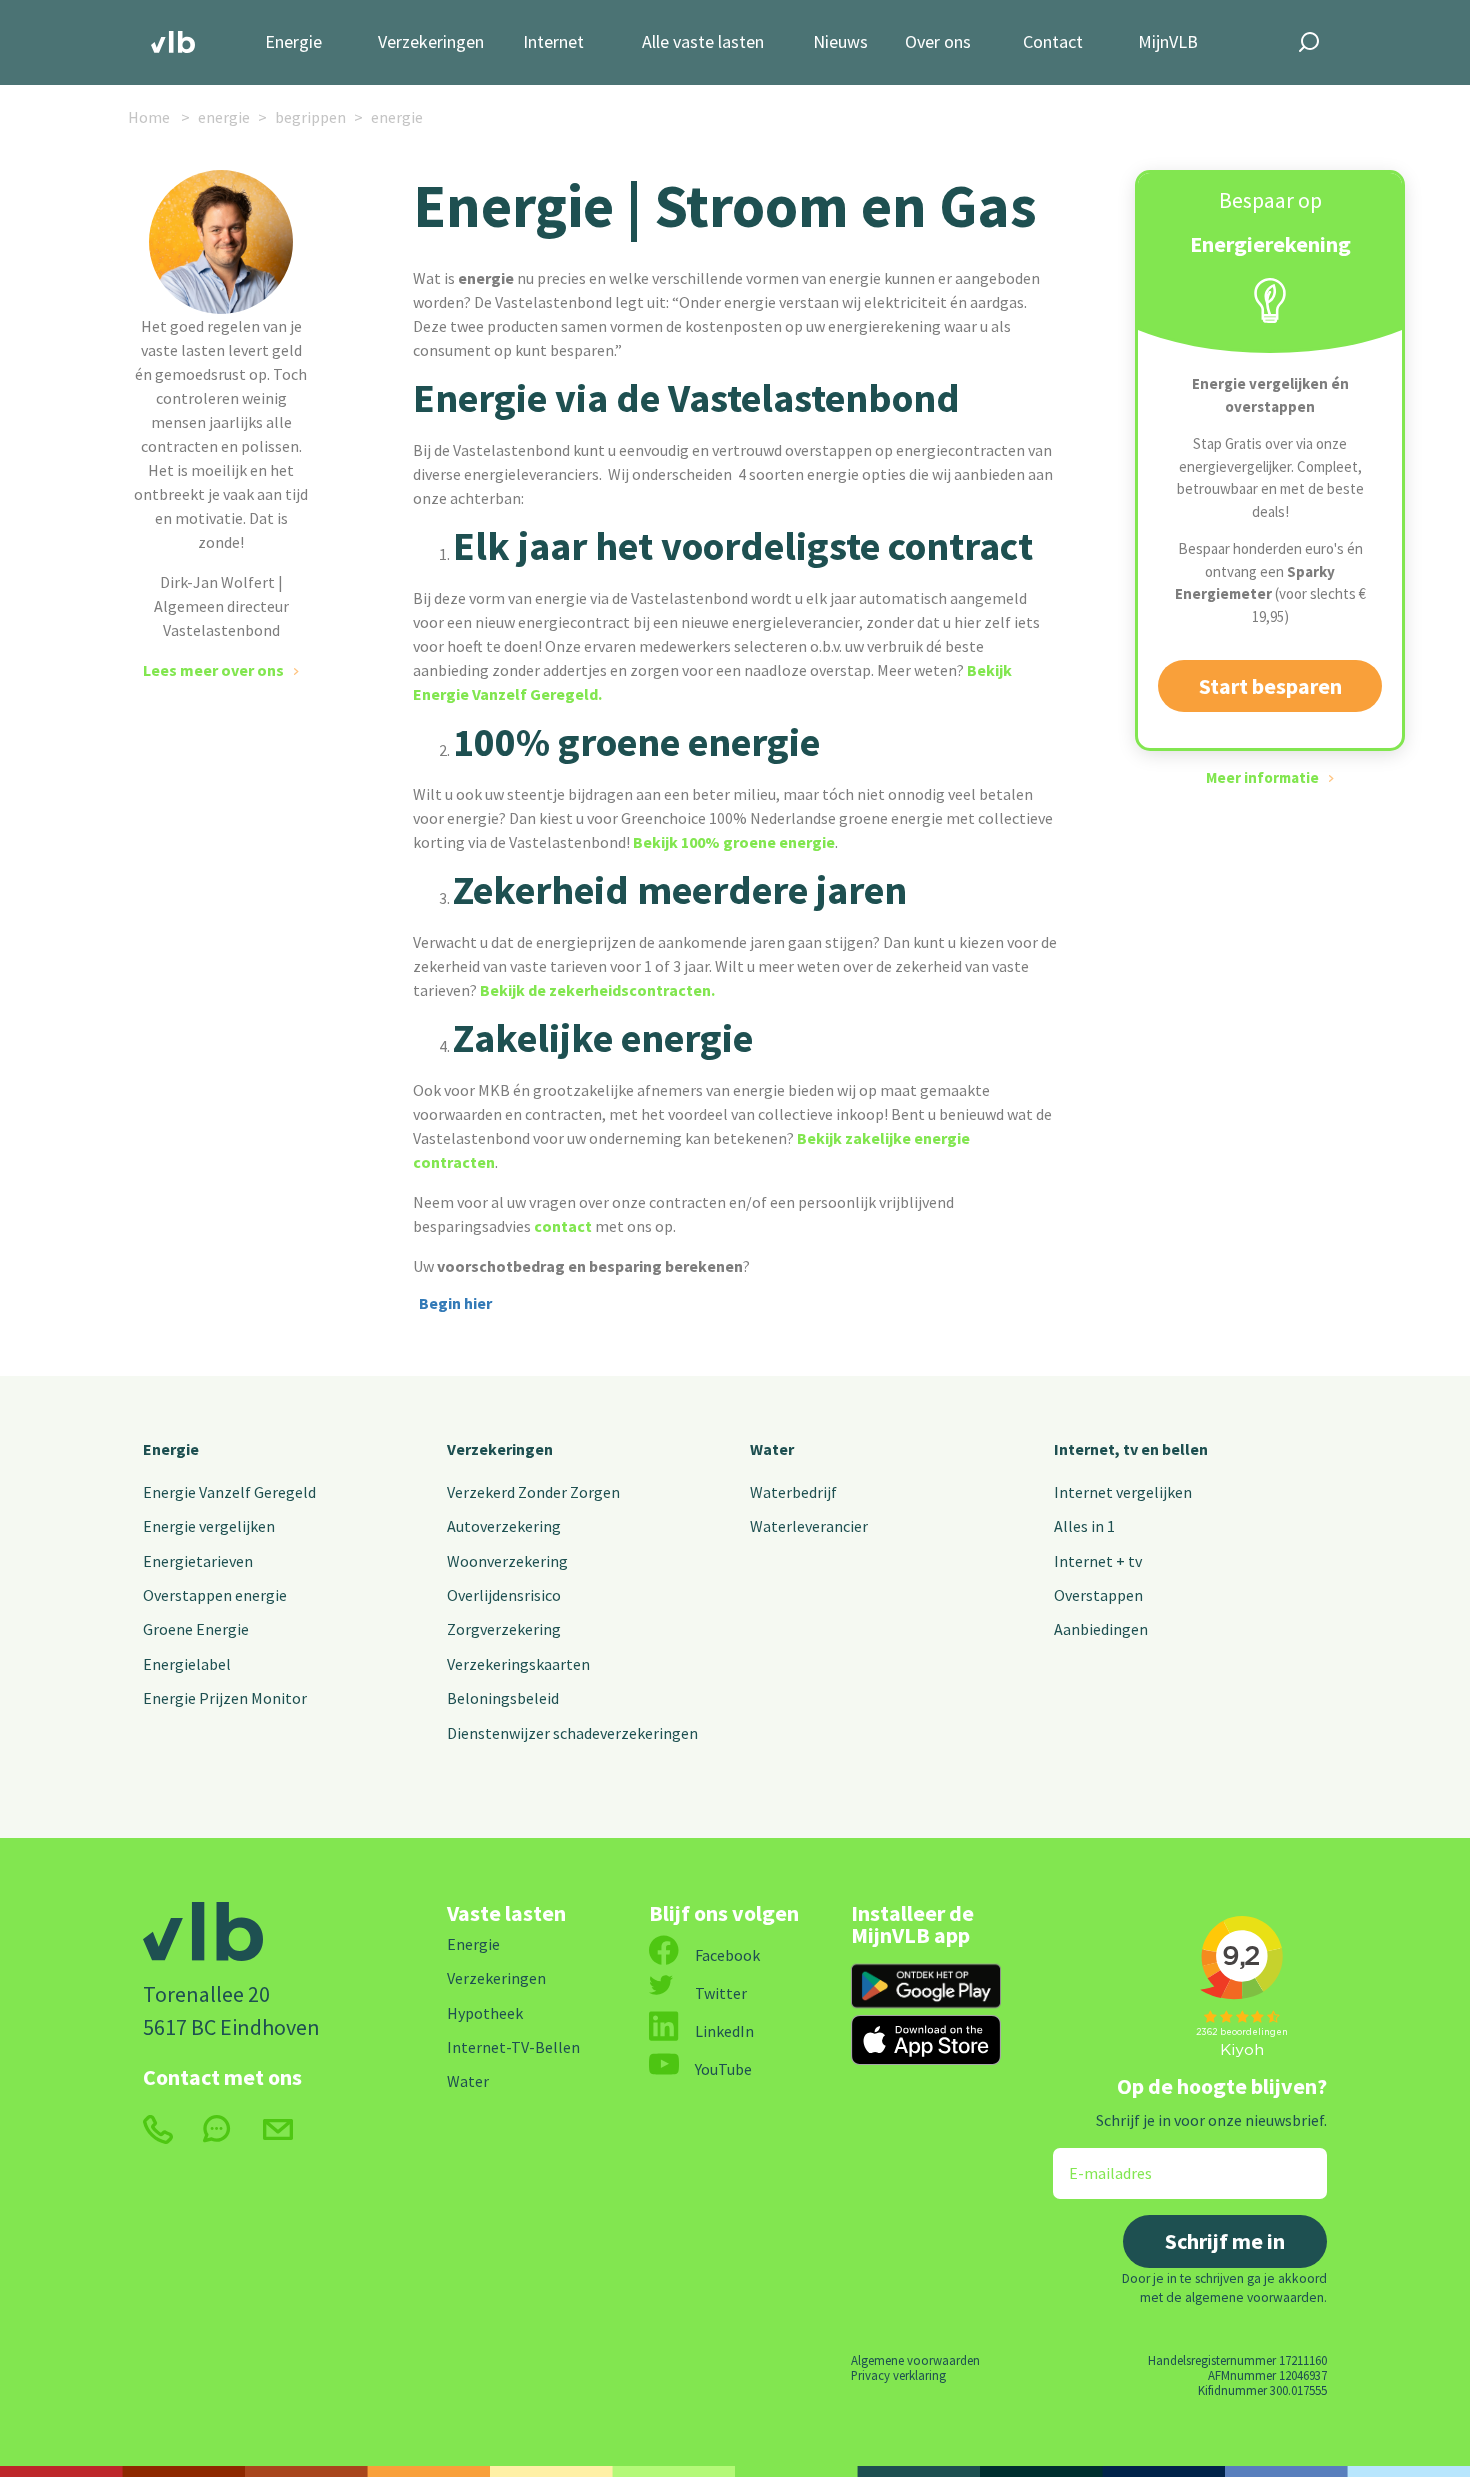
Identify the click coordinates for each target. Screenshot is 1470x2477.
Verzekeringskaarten (518, 1664)
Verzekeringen (431, 42)
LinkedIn (724, 2031)
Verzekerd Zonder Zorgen (533, 1492)
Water (772, 1449)
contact (563, 1226)
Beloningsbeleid (503, 1698)
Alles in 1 (1084, 1526)
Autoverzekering (504, 1526)
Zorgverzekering (504, 1629)
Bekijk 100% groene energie (734, 842)
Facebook (727, 1955)
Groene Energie (196, 1629)
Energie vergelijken (209, 1526)
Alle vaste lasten (703, 42)
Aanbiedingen (1101, 1629)
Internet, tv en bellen (1131, 1449)
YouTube (723, 2069)
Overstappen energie (215, 1595)
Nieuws (840, 42)
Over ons (938, 42)
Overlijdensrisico (504, 1595)
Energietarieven (198, 1561)
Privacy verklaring (898, 2375)
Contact (1053, 42)
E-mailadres (1096, 2160)
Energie (293, 42)
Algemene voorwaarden (915, 2360)
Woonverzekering (507, 1561)
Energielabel (187, 1664)
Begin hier (455, 1303)
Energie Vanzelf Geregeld (229, 1492)
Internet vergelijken (1123, 1492)
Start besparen (1270, 686)
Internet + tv (1098, 1561)
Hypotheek (485, 2013)
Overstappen (1098, 1595)
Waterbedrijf (793, 1492)
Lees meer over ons (213, 670)
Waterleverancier (809, 1526)
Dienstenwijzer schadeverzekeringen (572, 1733)
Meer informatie (1262, 777)
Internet (553, 42)
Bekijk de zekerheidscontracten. (597, 990)
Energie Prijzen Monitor (225, 1698)
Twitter (721, 1993)
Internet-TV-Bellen (513, 2047)
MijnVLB (1168, 42)
